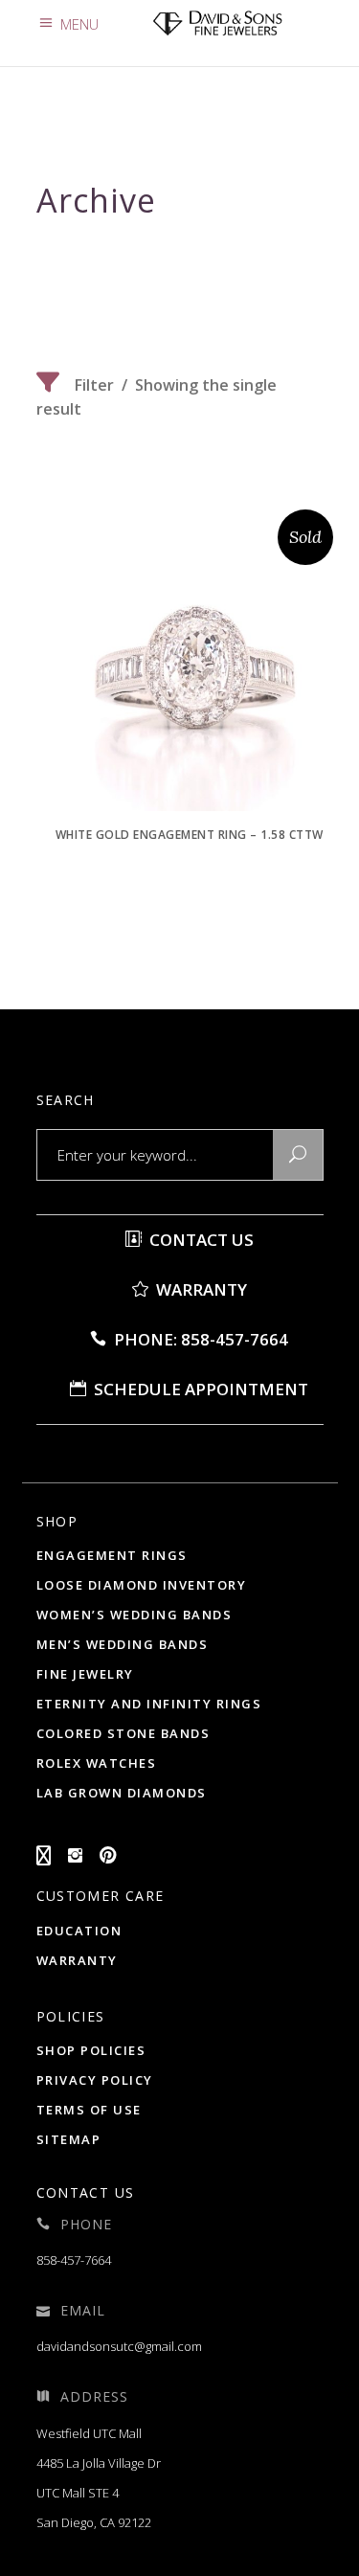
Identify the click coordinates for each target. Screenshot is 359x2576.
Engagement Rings (112, 1555)
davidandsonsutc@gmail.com (119, 2346)
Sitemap (69, 2139)
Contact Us (200, 1240)
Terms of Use (89, 2110)
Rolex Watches (97, 1763)
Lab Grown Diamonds (122, 1793)
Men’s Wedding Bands (123, 1644)
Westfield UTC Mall (89, 2433)
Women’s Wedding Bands (135, 1615)
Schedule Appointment (199, 1389)
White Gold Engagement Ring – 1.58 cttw (190, 835)
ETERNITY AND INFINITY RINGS (149, 1704)
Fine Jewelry (85, 1674)
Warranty (200, 1289)
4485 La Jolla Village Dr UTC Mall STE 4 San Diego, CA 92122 (99, 2493)
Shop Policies (91, 2050)
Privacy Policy (95, 2080)
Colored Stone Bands (123, 1733)
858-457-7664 (74, 2260)
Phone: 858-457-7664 (199, 1339)
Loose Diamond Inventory (142, 1585)
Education (79, 1931)
